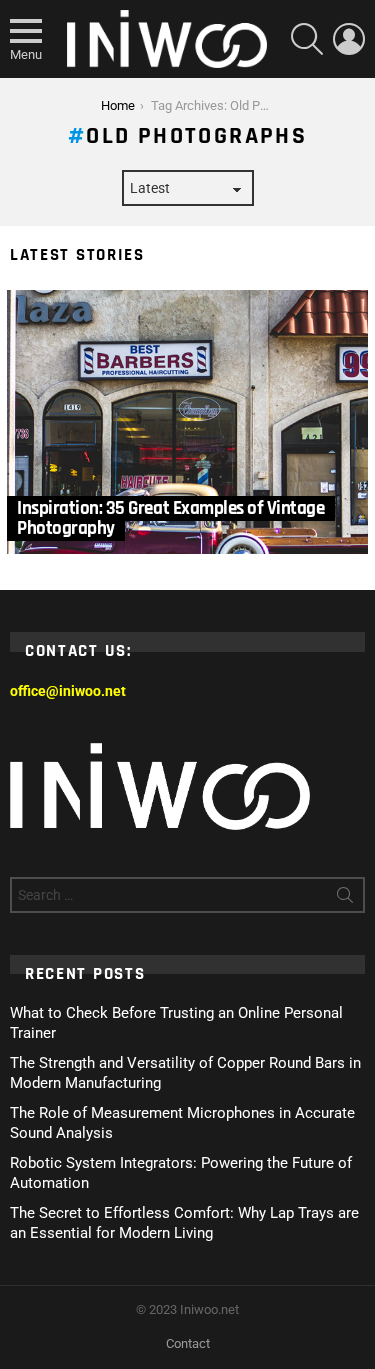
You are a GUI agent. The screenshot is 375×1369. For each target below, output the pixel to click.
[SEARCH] (307, 39)
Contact (188, 1343)
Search (345, 899)
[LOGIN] (349, 39)
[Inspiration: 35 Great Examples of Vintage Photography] (187, 422)
